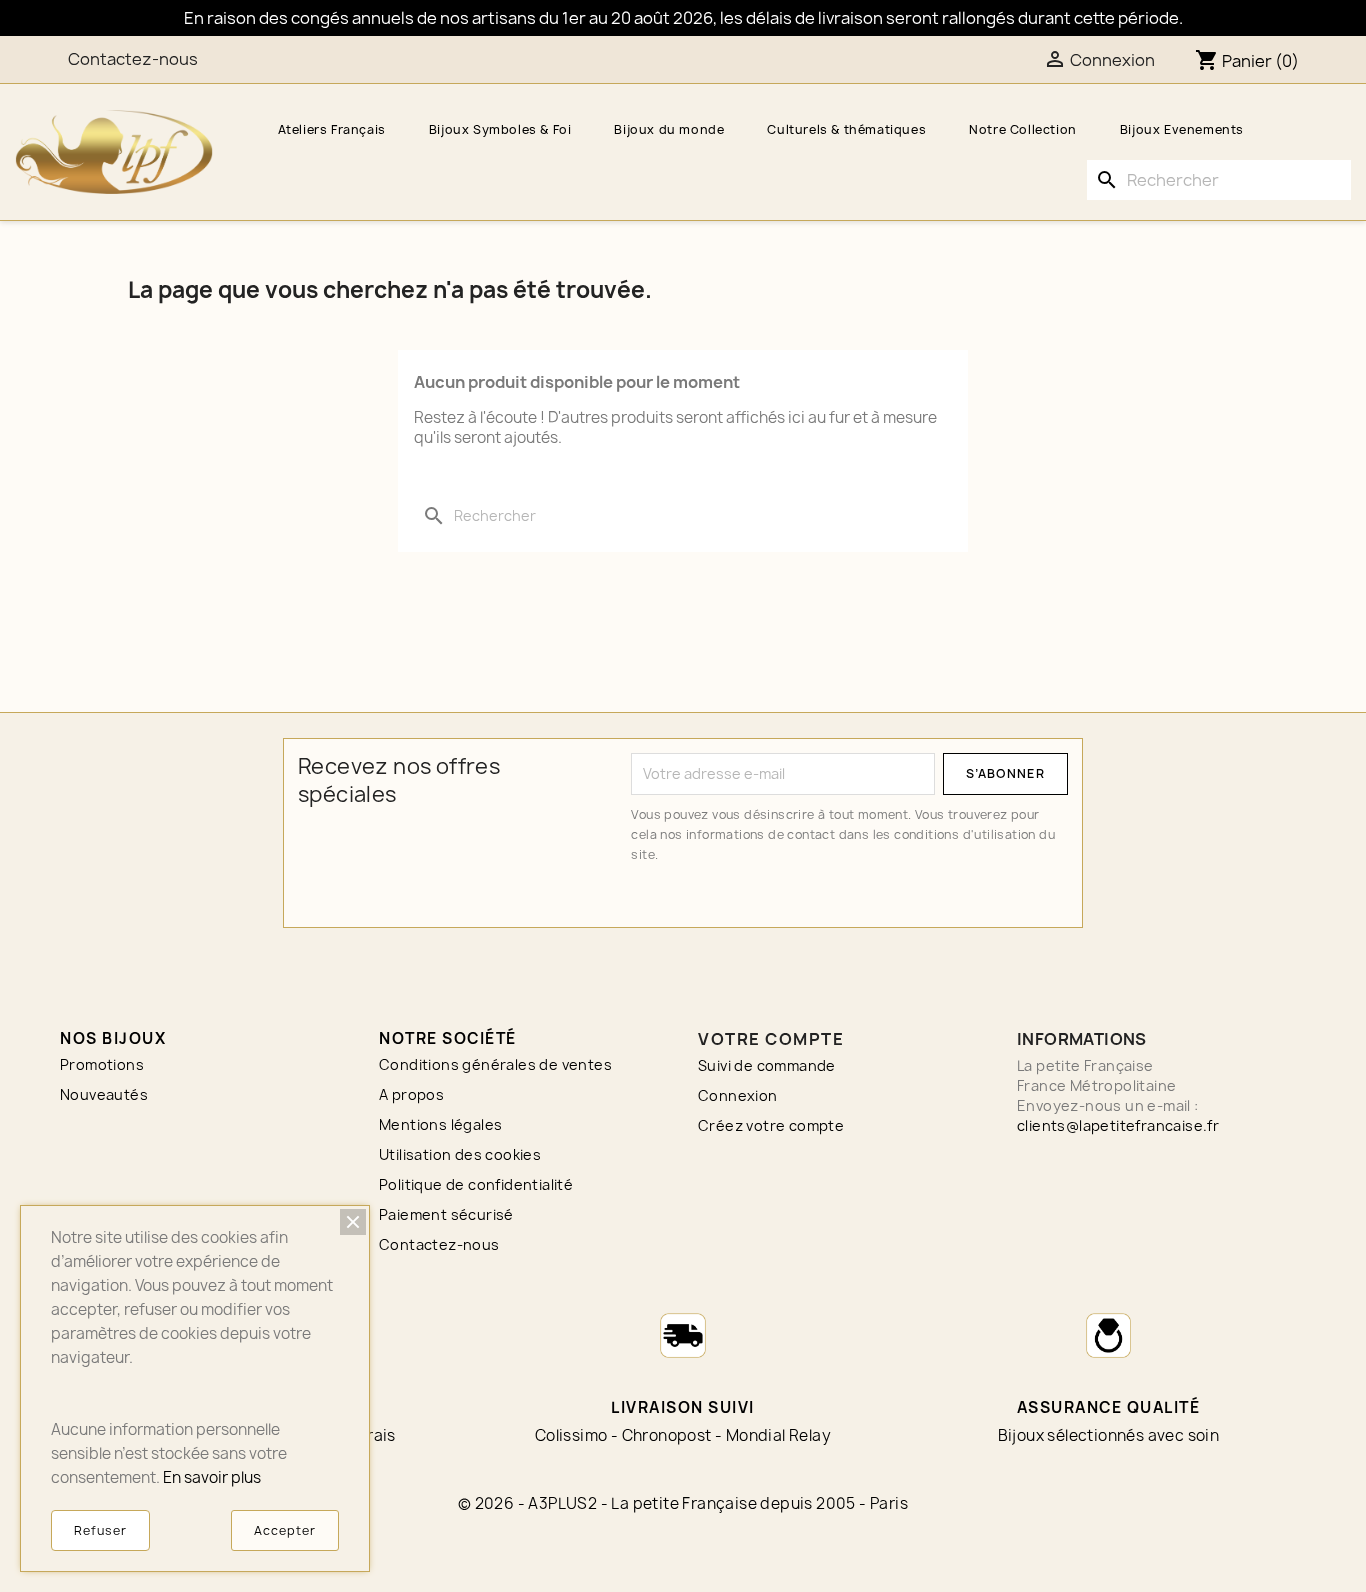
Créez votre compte (771, 1125)
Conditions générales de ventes (495, 1064)
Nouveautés (104, 1094)
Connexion (738, 1095)
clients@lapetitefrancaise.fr (1118, 1125)
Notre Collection (1023, 129)
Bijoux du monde (669, 129)
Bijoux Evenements (1182, 129)
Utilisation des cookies (460, 1154)
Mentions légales (440, 1124)
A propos (411, 1094)
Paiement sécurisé (446, 1214)
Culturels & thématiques (846, 129)
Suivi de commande (767, 1065)
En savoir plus (212, 1477)
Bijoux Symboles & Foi (500, 129)
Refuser (100, 1530)
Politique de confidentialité (476, 1184)
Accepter (285, 1530)
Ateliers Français (332, 129)
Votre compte (771, 1039)
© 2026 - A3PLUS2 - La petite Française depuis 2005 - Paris (683, 1503)
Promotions (102, 1064)
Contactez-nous (133, 59)
